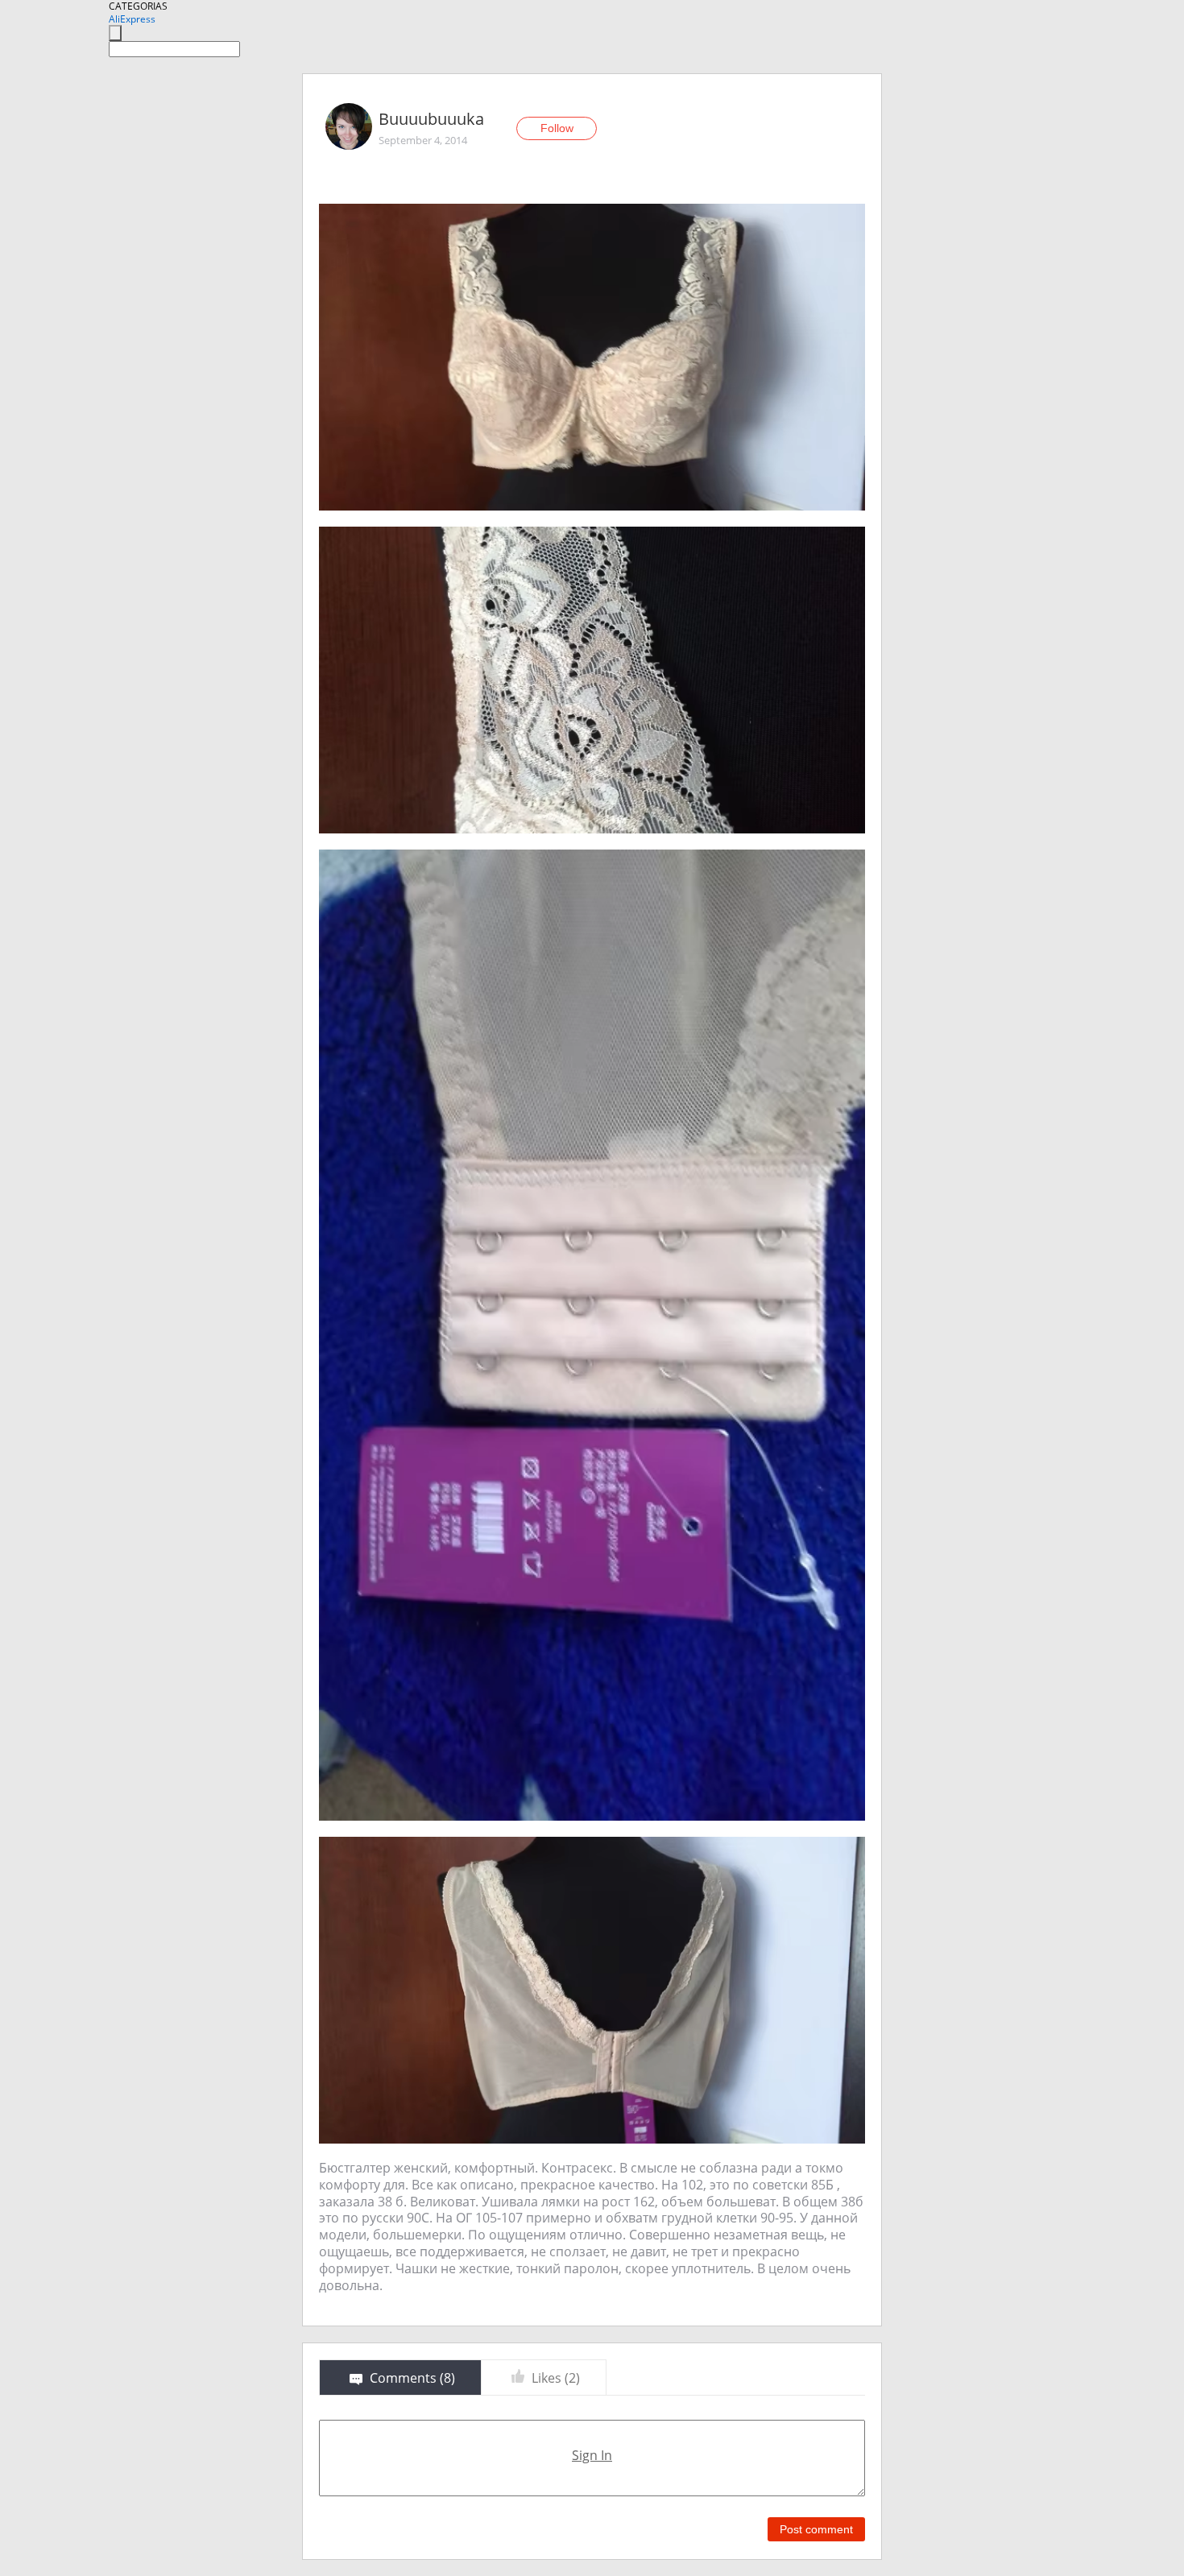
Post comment (816, 2529)
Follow (557, 128)
